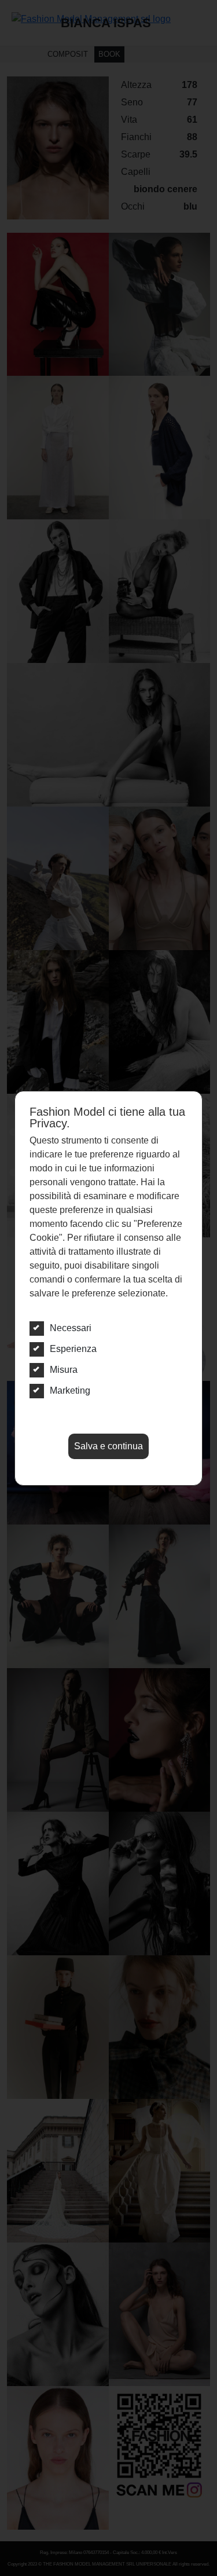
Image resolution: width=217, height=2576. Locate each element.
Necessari (71, 1328)
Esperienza (73, 1349)
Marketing (70, 1390)
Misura (64, 1370)
